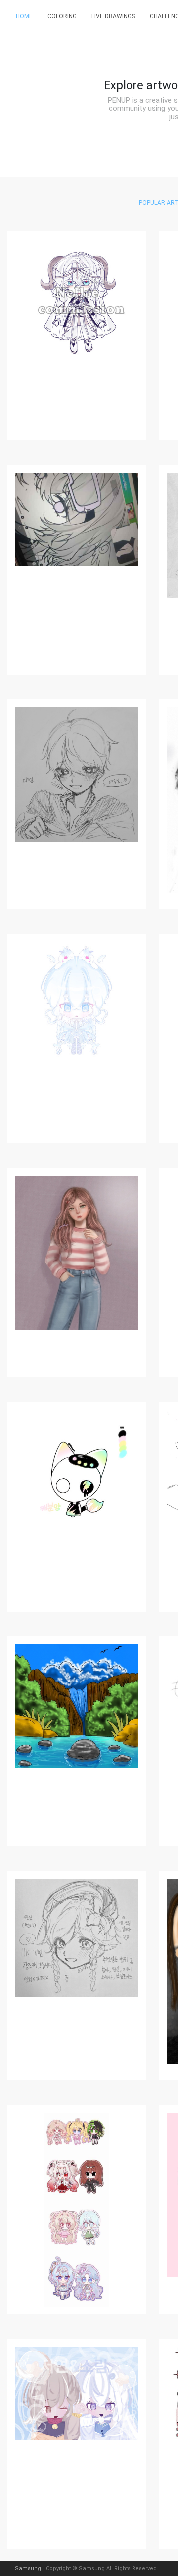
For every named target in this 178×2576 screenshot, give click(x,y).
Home (24, 16)
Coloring (62, 16)
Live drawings (113, 16)
